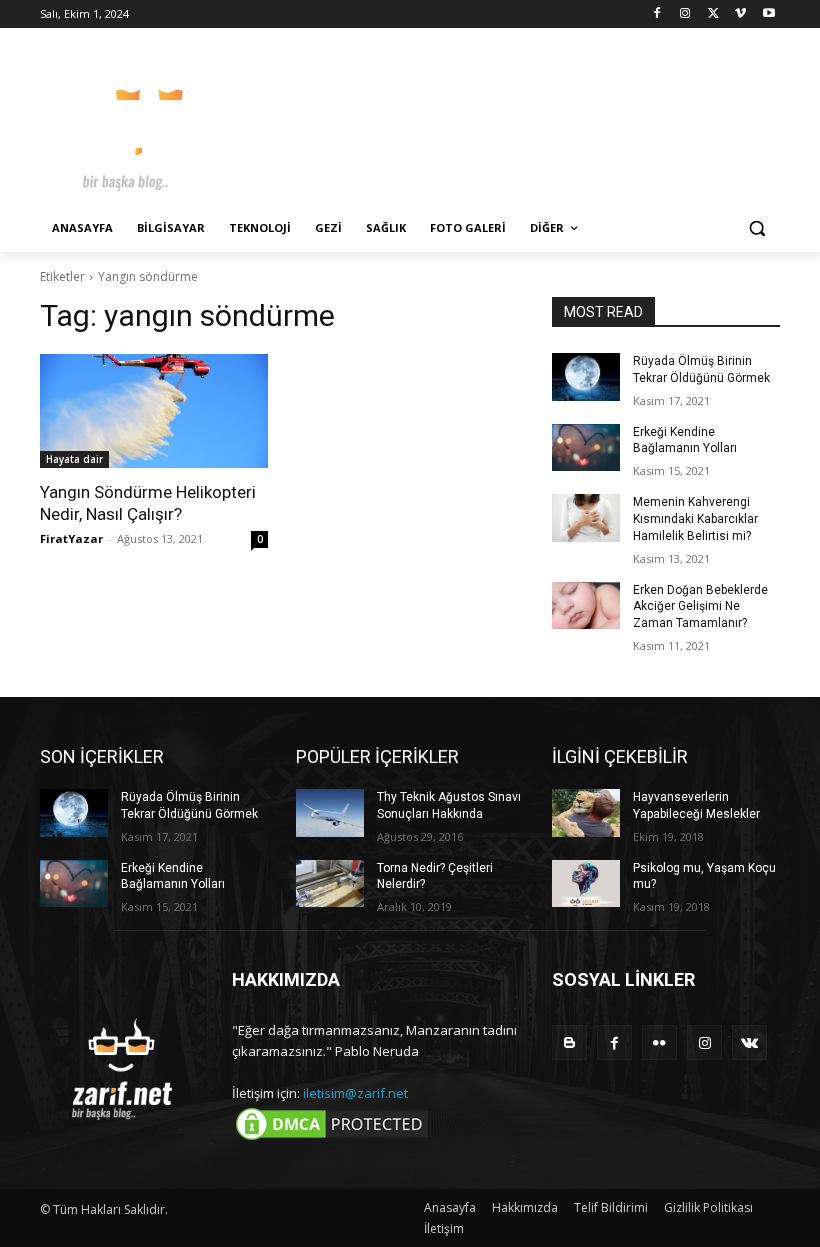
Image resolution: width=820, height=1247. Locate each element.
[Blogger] (569, 1042)
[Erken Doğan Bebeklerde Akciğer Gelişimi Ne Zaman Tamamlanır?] (586, 606)
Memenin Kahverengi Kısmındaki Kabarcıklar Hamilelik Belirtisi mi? (695, 519)
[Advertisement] (546, 120)
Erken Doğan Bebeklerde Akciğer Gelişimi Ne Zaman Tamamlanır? (700, 607)
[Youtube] (768, 14)
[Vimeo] (740, 14)
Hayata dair (74, 459)
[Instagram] (685, 14)
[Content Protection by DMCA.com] (332, 1139)
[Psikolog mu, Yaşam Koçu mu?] (586, 884)
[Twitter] (713, 14)
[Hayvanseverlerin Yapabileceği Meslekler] (586, 813)
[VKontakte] (749, 1042)
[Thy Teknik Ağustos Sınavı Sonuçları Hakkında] (330, 813)
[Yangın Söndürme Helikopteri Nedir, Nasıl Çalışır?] (154, 411)
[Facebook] (657, 14)
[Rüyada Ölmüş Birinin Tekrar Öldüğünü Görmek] (586, 377)
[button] (756, 228)
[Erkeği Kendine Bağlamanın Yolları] (586, 448)
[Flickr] (659, 1042)
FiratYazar (71, 538)
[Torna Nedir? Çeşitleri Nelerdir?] (330, 884)
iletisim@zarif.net (355, 1093)
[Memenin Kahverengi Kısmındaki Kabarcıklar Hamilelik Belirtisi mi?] (586, 518)
